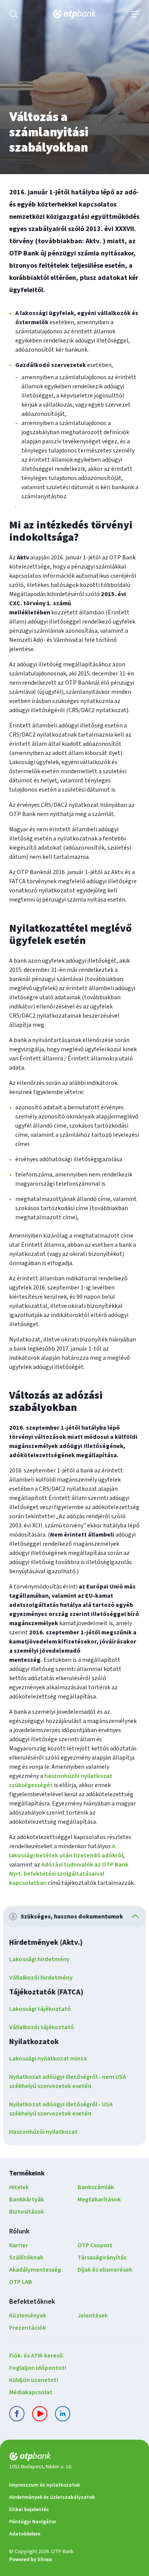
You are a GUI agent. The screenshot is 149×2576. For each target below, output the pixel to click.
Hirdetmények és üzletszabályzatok (52, 2497)
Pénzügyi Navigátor (33, 2522)
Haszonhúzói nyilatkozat (43, 2132)
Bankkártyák (27, 2199)
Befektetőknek (32, 2302)
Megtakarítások (99, 2199)
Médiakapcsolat (31, 2392)
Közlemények (28, 2316)
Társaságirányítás (102, 2258)
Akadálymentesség (35, 2270)
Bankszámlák (96, 2187)
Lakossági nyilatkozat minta (48, 2059)
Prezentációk (28, 2328)
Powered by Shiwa (31, 2560)
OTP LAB (21, 2282)
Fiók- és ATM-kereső (36, 2356)
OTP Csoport (95, 2245)
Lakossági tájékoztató (40, 2009)
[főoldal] (74, 2458)
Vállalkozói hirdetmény (41, 1978)
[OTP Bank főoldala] (74, 14)
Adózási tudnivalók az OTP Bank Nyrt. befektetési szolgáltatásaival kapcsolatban (69, 1874)
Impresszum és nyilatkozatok (45, 2485)
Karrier (19, 2245)
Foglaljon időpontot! (38, 2368)
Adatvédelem (25, 2534)
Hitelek (19, 2187)
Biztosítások (27, 2212)
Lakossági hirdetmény (39, 1959)
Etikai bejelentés (29, 2510)
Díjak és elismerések (105, 2270)
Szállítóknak (26, 2258)
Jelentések (93, 2316)
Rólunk (19, 2231)
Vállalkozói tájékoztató (42, 2027)
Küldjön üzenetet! (34, 2380)
